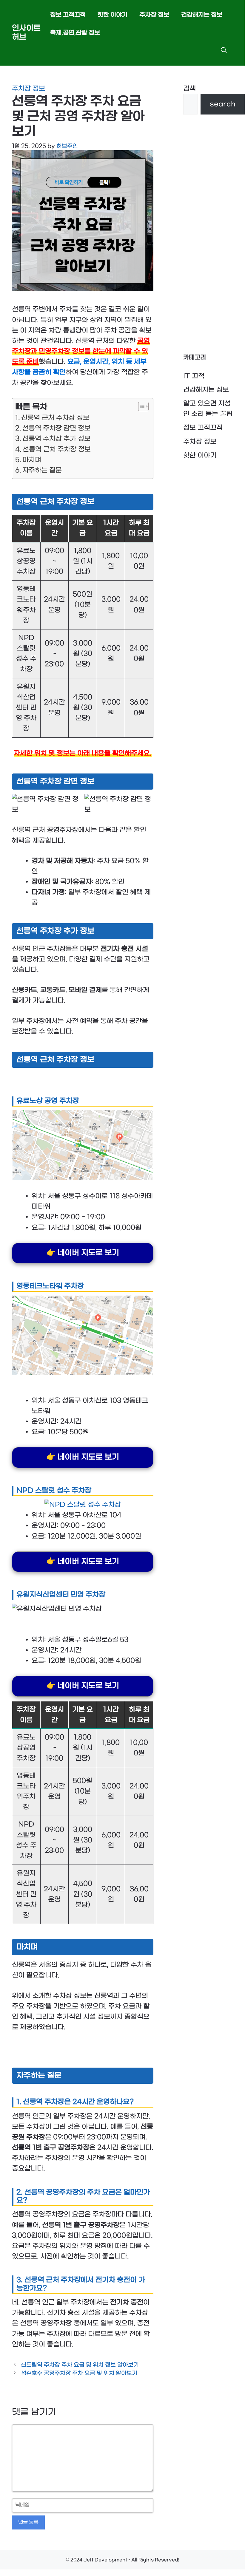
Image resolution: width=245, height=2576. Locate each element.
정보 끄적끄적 (68, 15)
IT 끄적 (194, 376)
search (223, 104)
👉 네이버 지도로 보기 (83, 1253)
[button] (224, 51)
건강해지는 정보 (202, 15)
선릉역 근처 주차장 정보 (55, 418)
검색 (189, 89)
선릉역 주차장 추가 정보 (56, 439)
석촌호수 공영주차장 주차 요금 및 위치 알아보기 (79, 2373)
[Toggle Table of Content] (140, 406)
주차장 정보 (154, 15)
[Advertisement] (208, 234)
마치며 (32, 460)
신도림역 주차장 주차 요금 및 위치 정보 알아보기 (80, 2365)
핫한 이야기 (113, 15)
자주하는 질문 (42, 470)
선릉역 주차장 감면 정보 (56, 428)
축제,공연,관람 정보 (75, 33)
